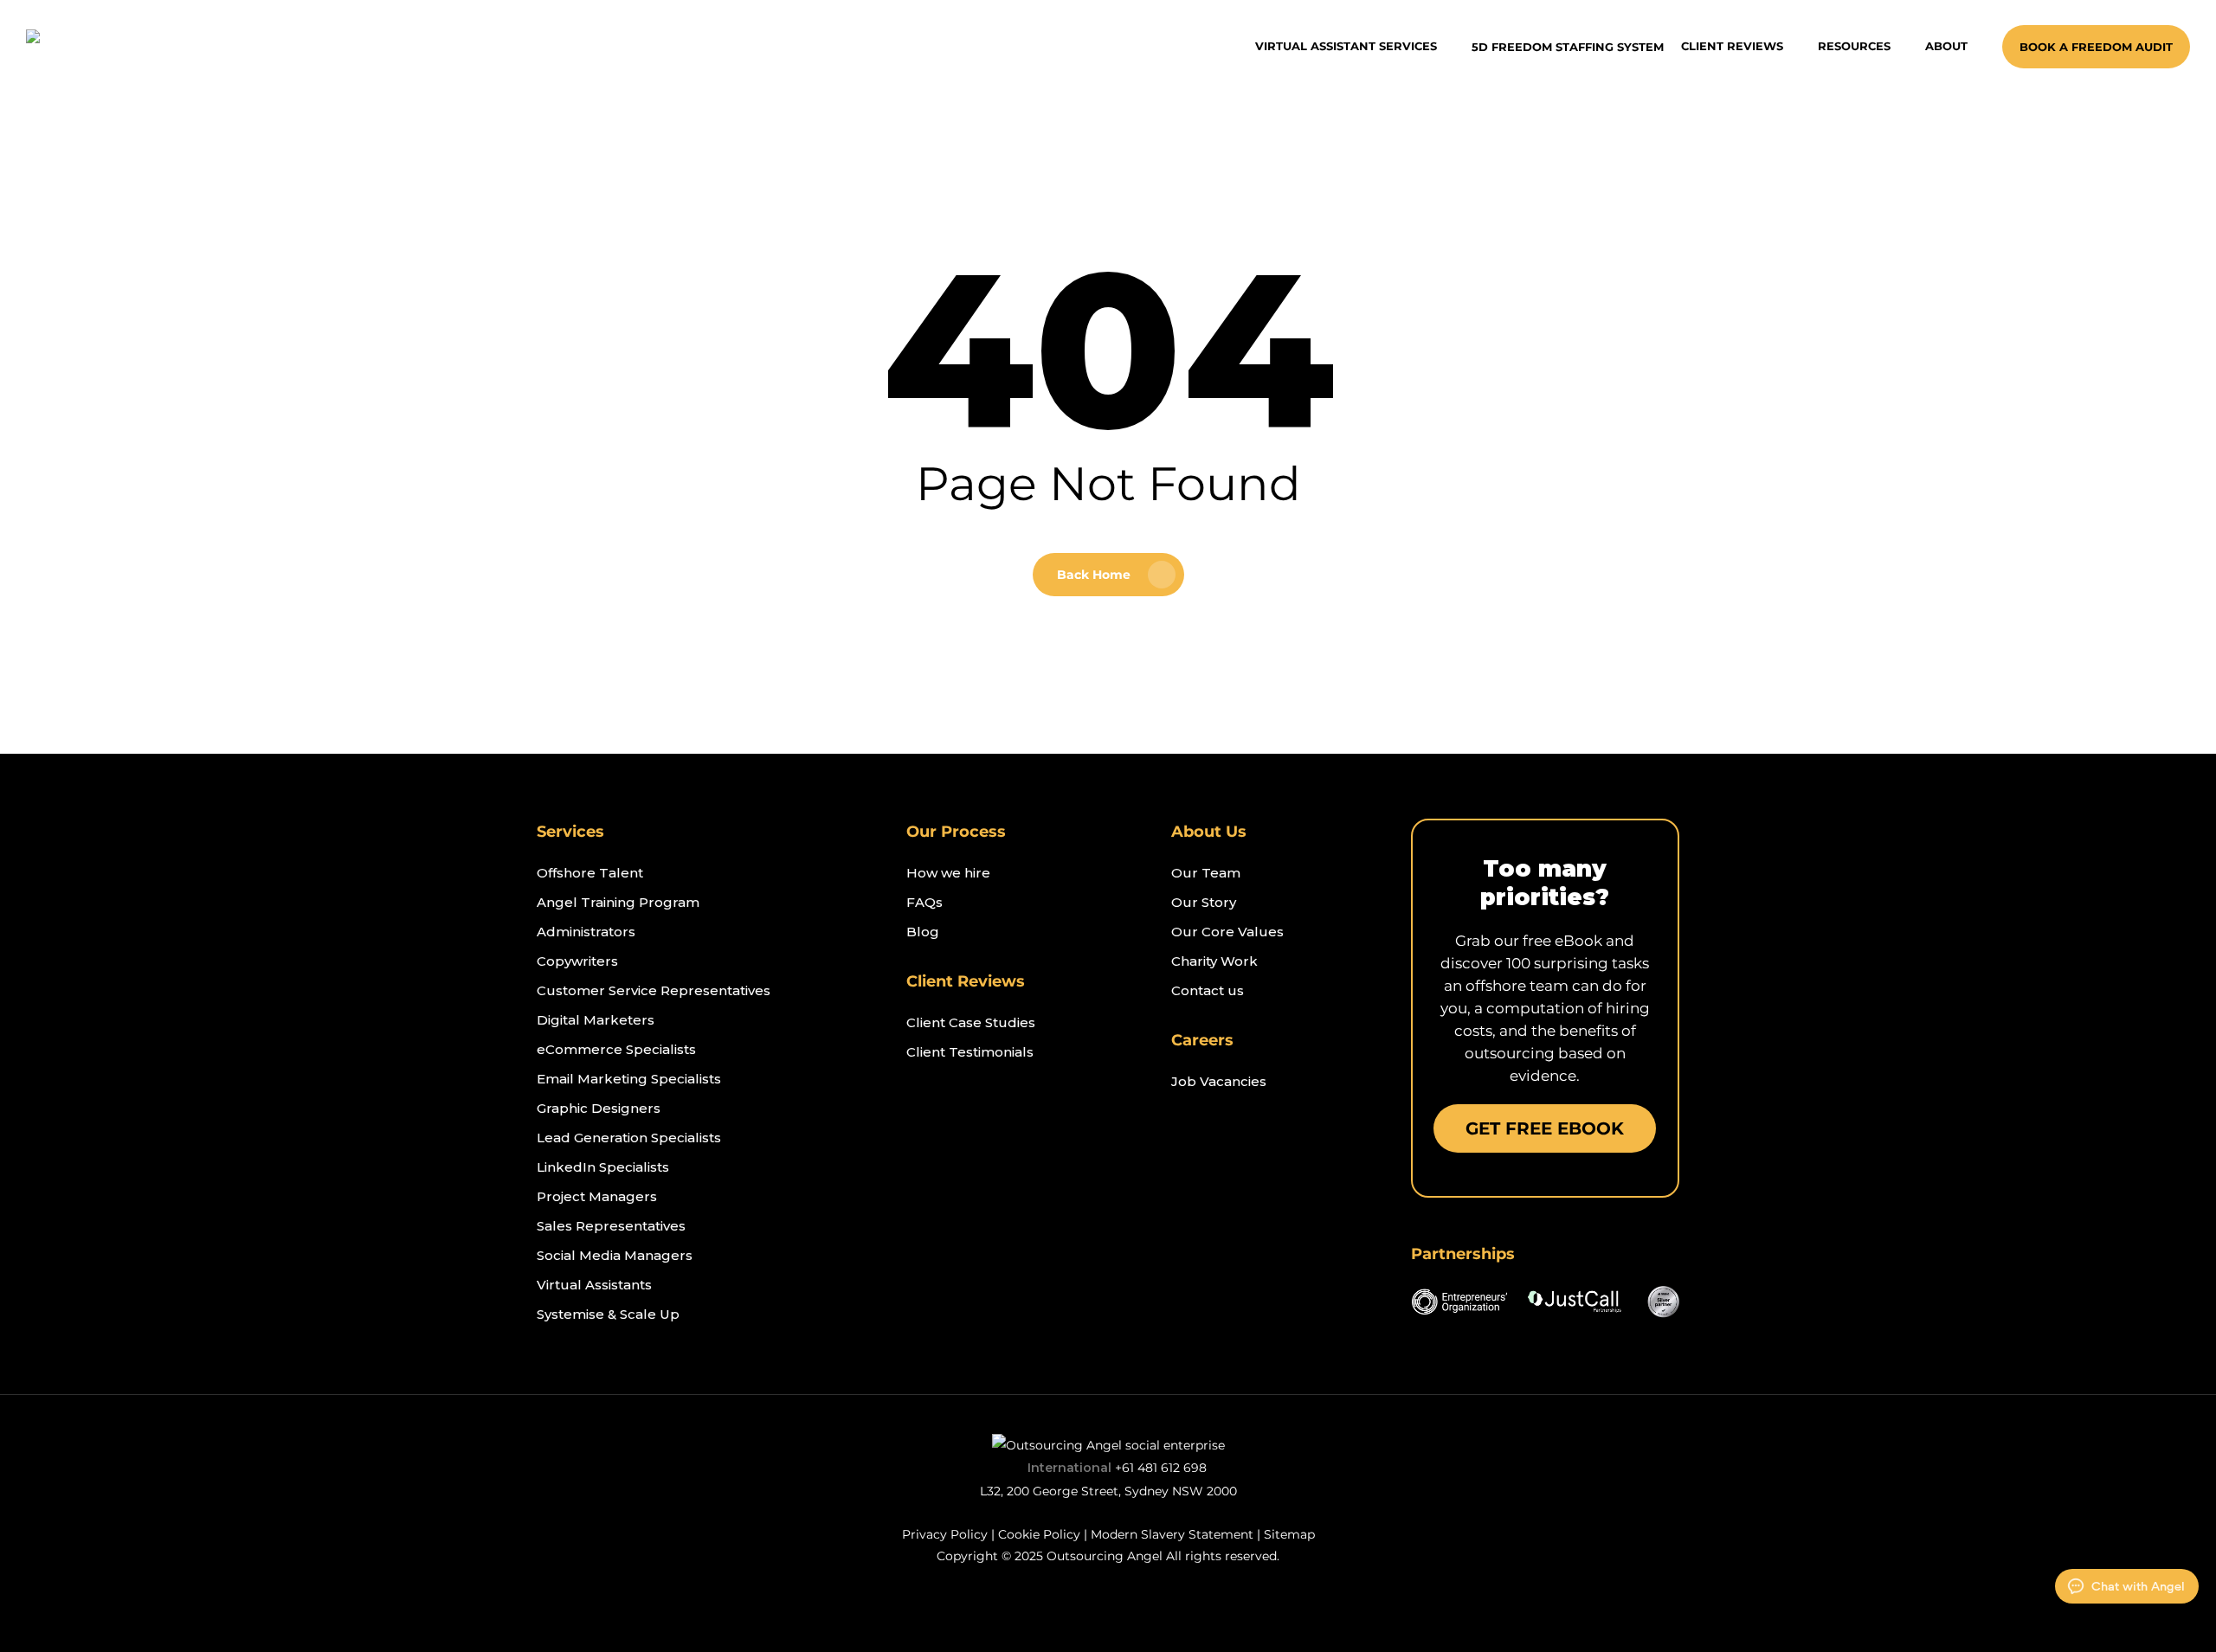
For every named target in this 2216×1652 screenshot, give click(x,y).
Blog (923, 932)
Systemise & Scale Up (608, 1314)
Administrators (586, 932)
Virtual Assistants (594, 1285)
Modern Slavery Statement (1172, 1534)
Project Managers (597, 1196)
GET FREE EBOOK (1545, 1128)
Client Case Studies (971, 1022)
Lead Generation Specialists (629, 1138)
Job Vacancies (1219, 1081)
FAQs (924, 902)
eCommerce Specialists (616, 1049)
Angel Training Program (618, 902)
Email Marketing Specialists (629, 1079)
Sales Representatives (611, 1226)
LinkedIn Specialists (603, 1167)
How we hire (948, 873)
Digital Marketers (596, 1020)
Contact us (1208, 990)
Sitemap (1289, 1534)
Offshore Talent (590, 873)
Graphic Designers (599, 1108)
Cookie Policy (1039, 1534)
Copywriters (577, 961)
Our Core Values (1227, 932)
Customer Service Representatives (654, 990)
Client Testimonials (970, 1052)
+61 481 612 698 (1161, 1468)
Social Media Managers (615, 1255)
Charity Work (1214, 961)
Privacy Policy (945, 1534)
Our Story (1204, 902)
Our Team (1206, 873)
